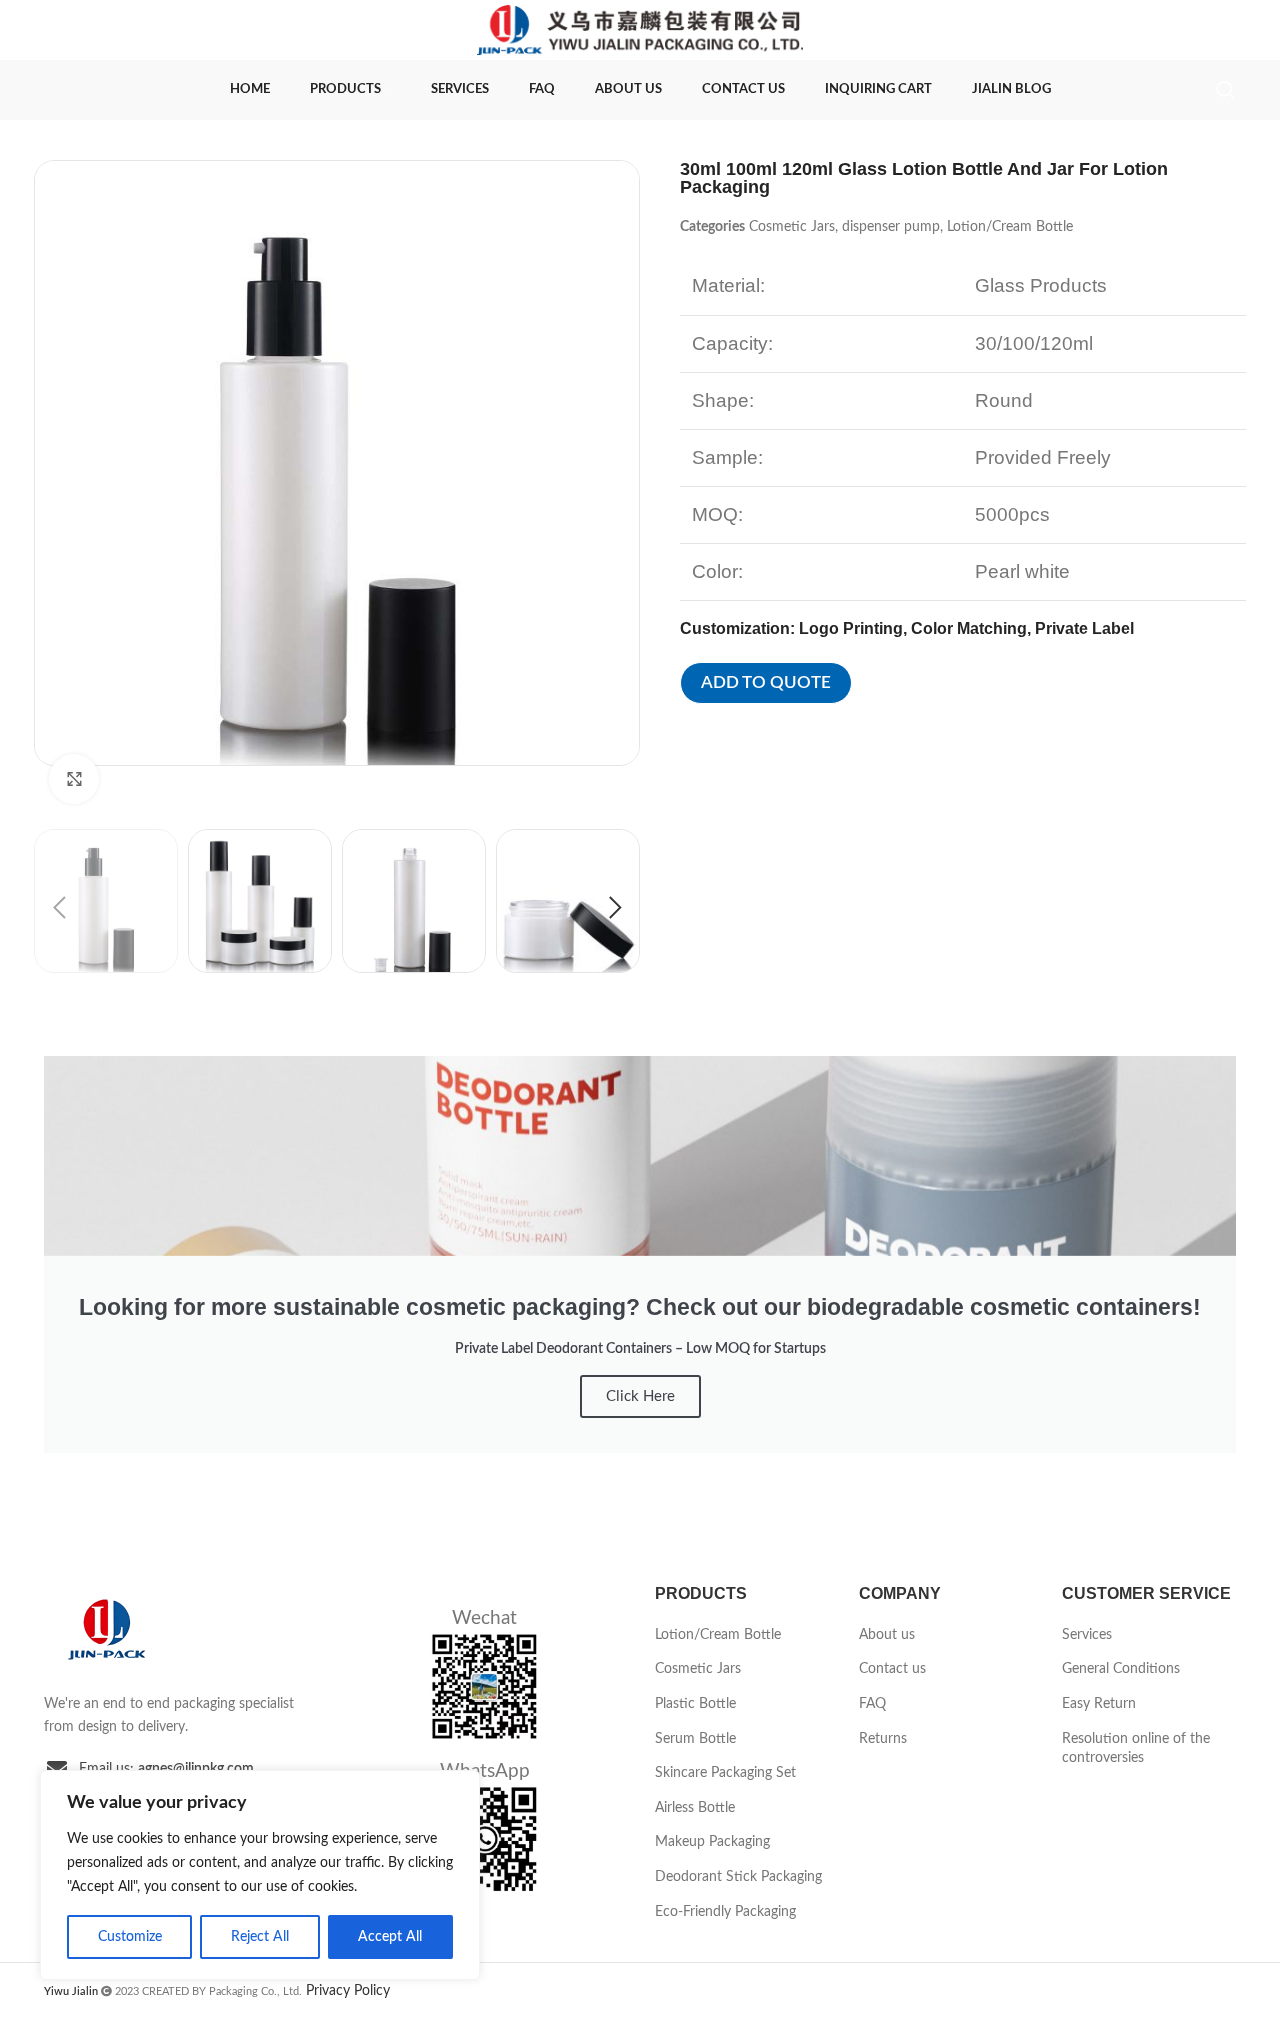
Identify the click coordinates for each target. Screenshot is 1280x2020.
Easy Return (1099, 1704)
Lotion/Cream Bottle (1010, 227)
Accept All (390, 1937)
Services (1087, 1635)
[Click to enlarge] (74, 779)
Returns (883, 1739)
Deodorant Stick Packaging (738, 1877)
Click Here (640, 1396)
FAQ (872, 1704)
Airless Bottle (695, 1808)
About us (887, 1635)
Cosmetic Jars (792, 227)
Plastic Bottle (695, 1704)
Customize (130, 1937)
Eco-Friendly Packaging (725, 1912)
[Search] (1226, 90)
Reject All (260, 1937)
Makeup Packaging (712, 1842)
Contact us (892, 1669)
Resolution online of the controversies (1136, 1749)
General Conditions (1121, 1669)
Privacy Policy (348, 1991)
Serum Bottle (695, 1739)
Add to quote (766, 682)
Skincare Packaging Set (725, 1773)
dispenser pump (891, 227)
